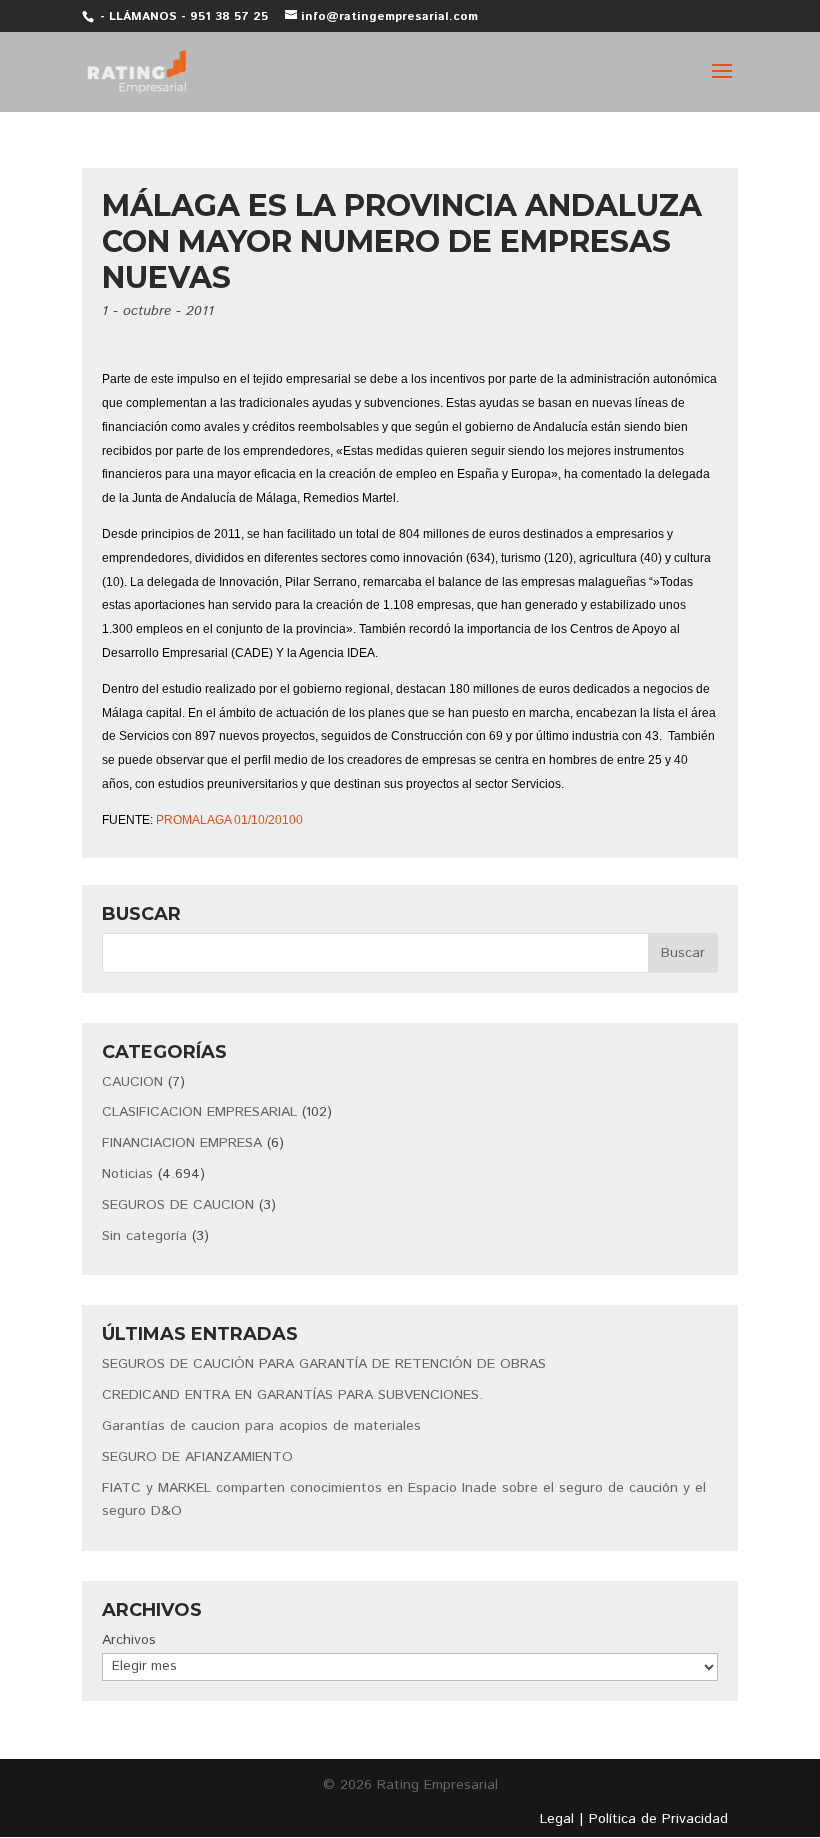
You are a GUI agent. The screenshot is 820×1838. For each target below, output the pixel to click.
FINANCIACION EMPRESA (182, 1143)
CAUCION (132, 1082)
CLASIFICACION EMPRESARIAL (199, 1112)
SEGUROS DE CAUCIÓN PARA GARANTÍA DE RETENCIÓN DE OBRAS (324, 1364)
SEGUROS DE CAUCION (178, 1205)
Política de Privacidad (658, 1819)
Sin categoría (144, 1236)
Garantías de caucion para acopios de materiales (261, 1426)
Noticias (127, 1174)
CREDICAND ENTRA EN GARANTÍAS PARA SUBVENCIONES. (292, 1395)
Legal (557, 1819)
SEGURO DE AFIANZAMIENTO (197, 1457)
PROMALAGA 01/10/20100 (229, 820)
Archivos (129, 1640)
